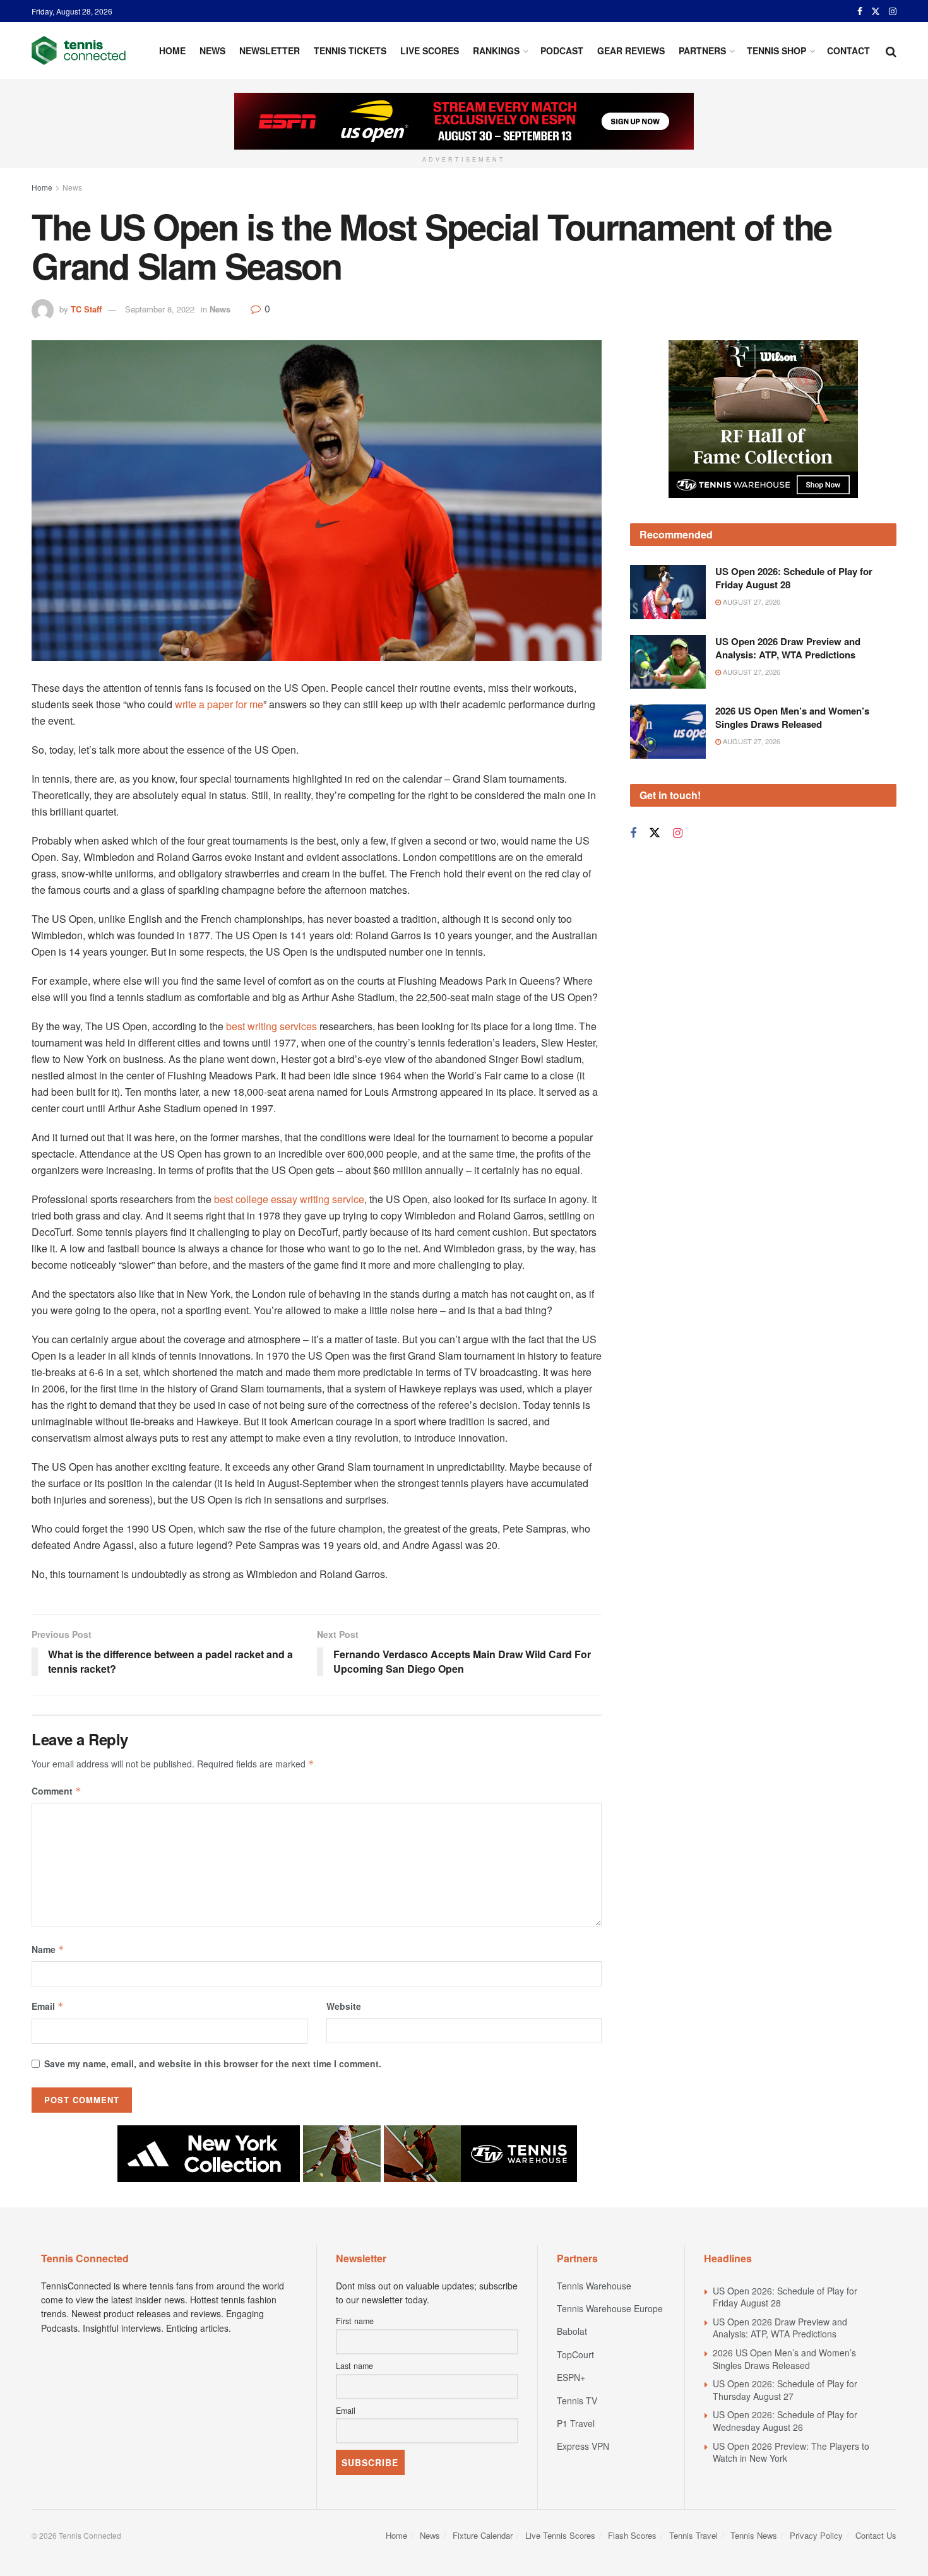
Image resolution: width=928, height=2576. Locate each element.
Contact (848, 50)
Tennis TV (577, 2401)
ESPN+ (571, 2377)
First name (355, 2321)
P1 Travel (576, 2423)
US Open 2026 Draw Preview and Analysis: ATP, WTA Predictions (788, 648)
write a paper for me (219, 704)
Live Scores (430, 50)
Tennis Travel (693, 2535)
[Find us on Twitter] (876, 11)
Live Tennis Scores (560, 2535)
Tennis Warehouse (594, 2286)
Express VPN (583, 2446)
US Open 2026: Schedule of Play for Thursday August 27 (785, 2390)
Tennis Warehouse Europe (610, 2308)
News (212, 50)
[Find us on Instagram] (893, 11)
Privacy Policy (816, 2535)
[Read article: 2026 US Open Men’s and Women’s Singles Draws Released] (668, 732)
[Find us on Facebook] (860, 11)
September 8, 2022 (160, 309)
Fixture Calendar (483, 2535)
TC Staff (86, 309)
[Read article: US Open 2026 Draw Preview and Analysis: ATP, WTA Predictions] (668, 662)
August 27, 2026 (751, 602)
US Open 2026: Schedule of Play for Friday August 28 (794, 578)
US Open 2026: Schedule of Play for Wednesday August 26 (785, 2421)
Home (172, 50)
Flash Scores (632, 2535)
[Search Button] (891, 50)
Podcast (562, 50)
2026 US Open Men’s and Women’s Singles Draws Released (792, 717)
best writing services (271, 1026)
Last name (354, 2366)
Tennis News (754, 2535)
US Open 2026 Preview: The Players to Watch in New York (791, 2452)
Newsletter (270, 50)
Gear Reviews (631, 50)
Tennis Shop (776, 50)
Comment (57, 1791)
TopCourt (575, 2354)
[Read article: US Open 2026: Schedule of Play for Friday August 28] (668, 592)
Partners (702, 50)
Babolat (572, 2331)
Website (344, 2006)
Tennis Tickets (350, 50)
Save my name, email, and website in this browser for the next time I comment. (213, 2063)
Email (48, 2006)
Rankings (496, 50)
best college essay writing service (289, 1199)
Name (48, 1949)
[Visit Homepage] (79, 50)
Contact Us (876, 2535)
